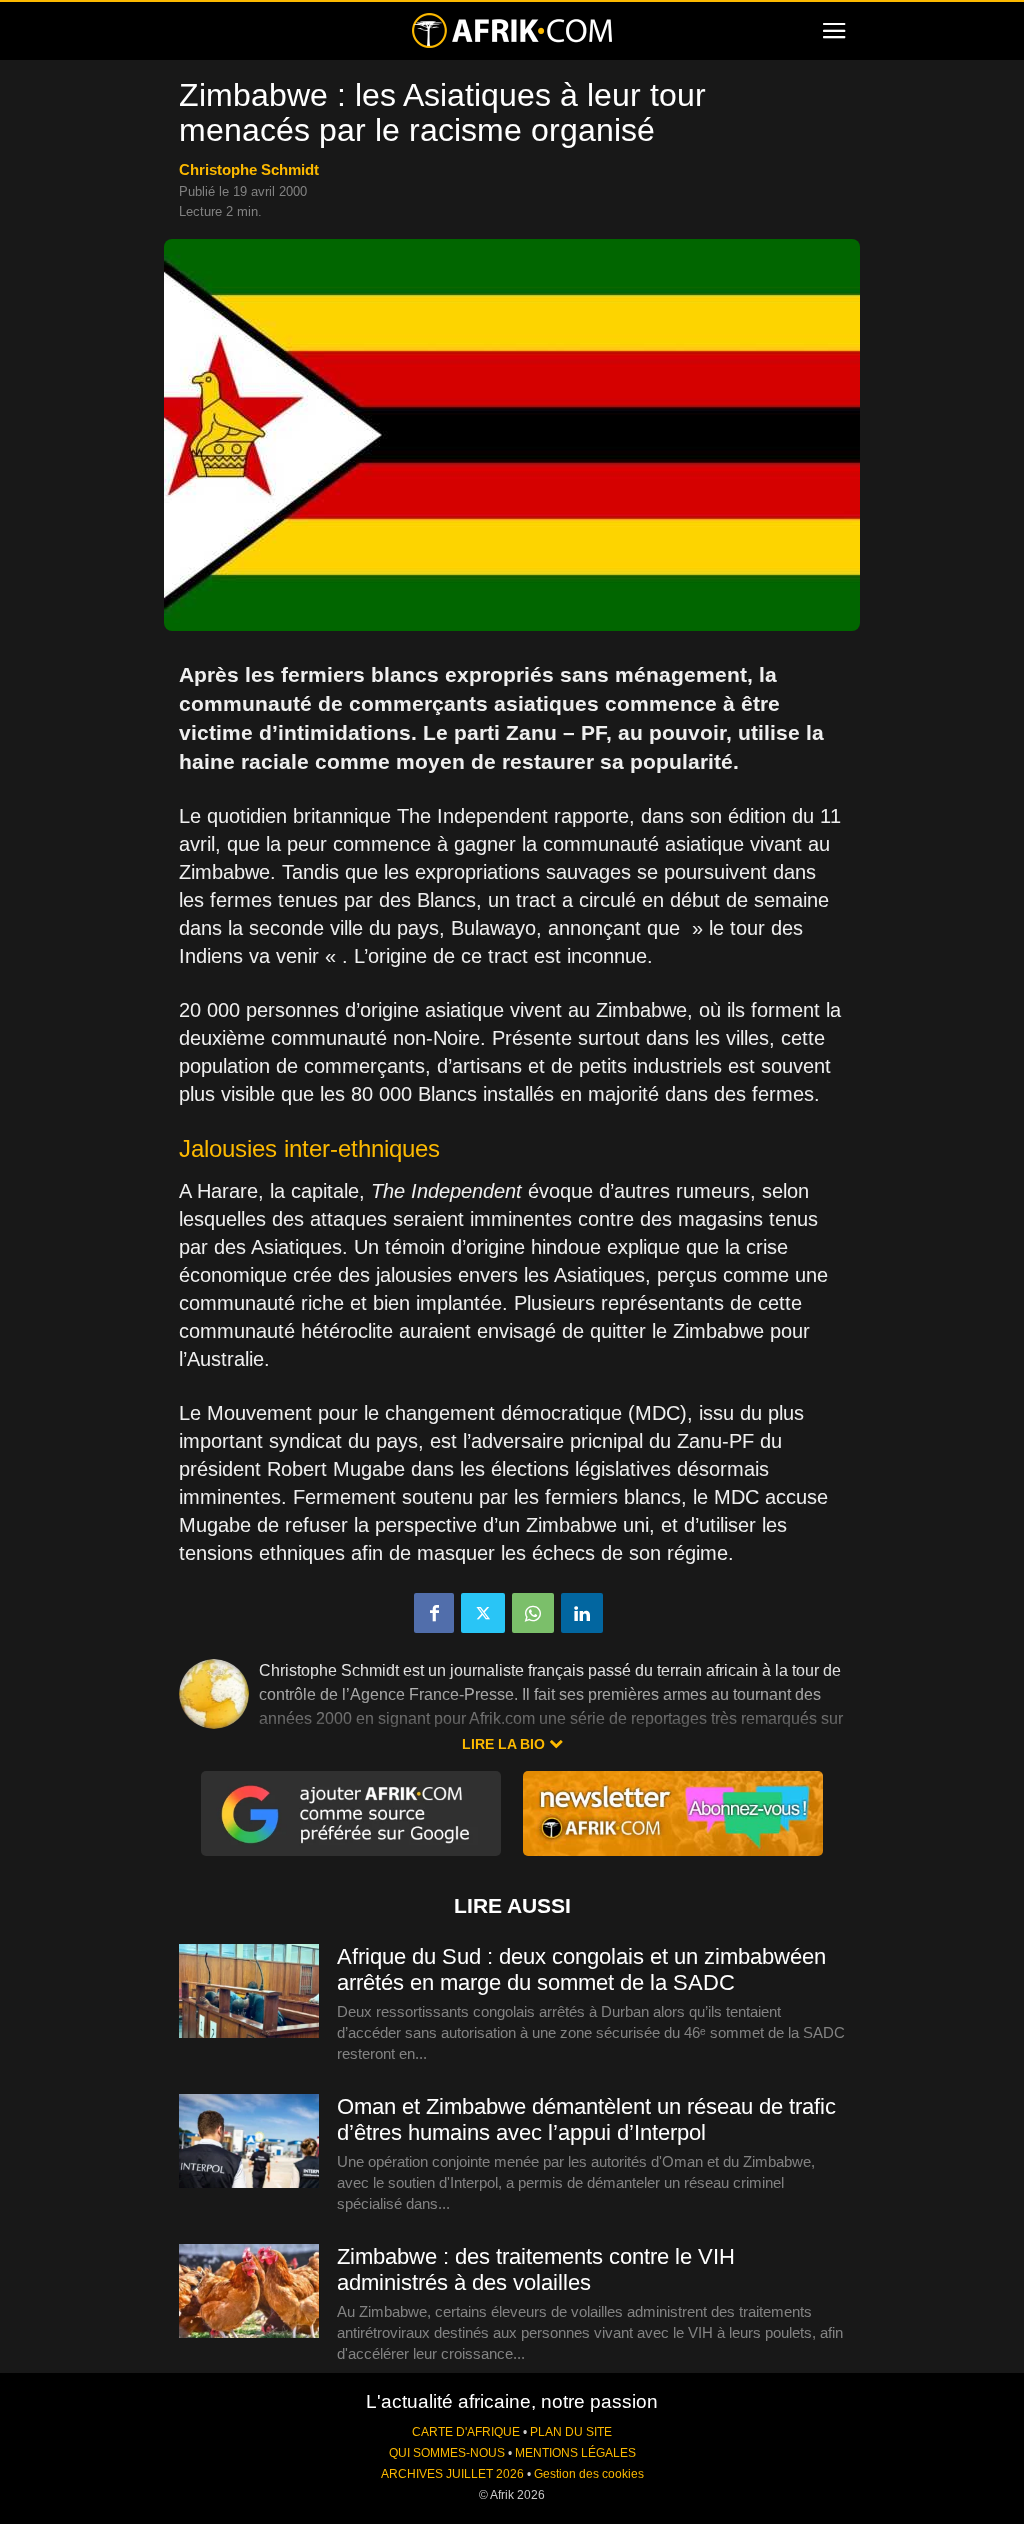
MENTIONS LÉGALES (575, 2453)
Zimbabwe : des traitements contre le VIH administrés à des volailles (536, 2269)
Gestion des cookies (589, 2474)
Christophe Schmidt (249, 169)
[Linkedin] (582, 1613)
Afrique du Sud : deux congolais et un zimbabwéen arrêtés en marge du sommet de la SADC (581, 1969)
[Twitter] (483, 1613)
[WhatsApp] (533, 1613)
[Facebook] (434, 1613)
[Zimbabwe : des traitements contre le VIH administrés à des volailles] (249, 2292)
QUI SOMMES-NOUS (447, 2453)
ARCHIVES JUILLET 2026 (452, 2474)
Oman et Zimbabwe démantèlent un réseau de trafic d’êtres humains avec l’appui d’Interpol (586, 2119)
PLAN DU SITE (571, 2432)
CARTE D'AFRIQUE (466, 2432)
